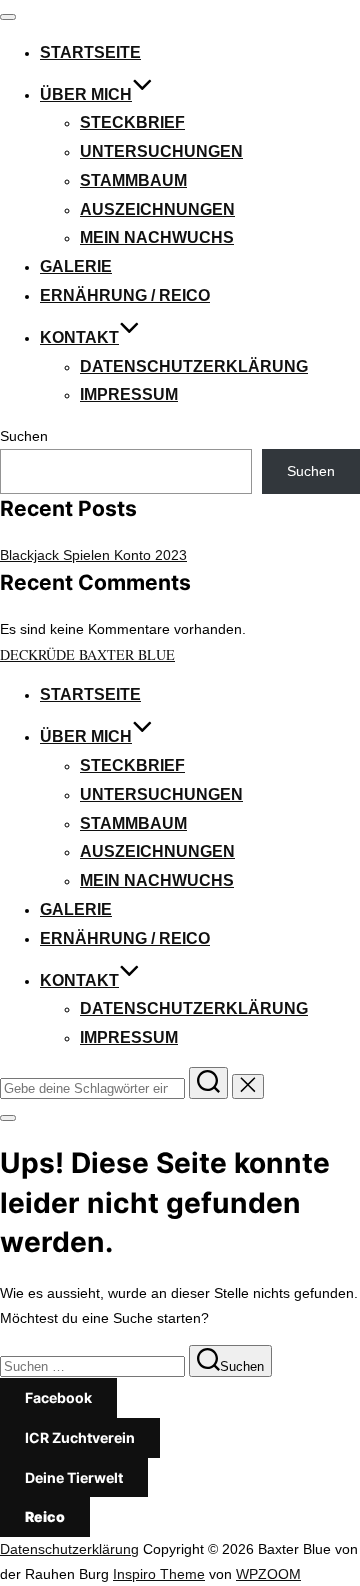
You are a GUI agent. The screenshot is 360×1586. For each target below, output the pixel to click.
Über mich (86, 94)
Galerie (76, 266)
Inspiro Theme (159, 1574)
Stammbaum (133, 180)
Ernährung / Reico (125, 295)
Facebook (58, 1397)
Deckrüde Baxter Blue (87, 654)
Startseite (90, 52)
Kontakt (79, 337)
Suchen (24, 436)
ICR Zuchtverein (80, 1437)
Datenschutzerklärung (194, 366)
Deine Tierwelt (74, 1477)
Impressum (129, 394)
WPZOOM (268, 1574)
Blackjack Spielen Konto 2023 (93, 555)
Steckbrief (132, 122)
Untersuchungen (161, 151)
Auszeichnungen (157, 209)
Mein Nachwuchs (157, 237)
